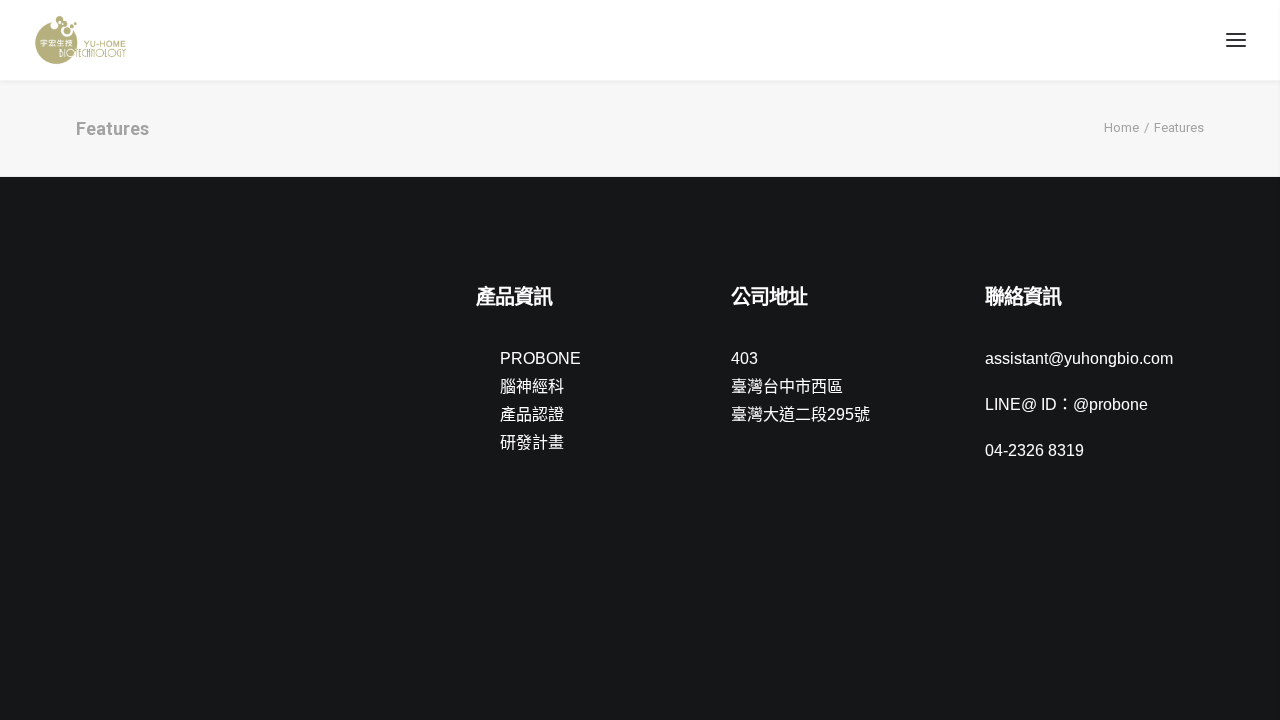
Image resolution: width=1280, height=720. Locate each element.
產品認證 (532, 414)
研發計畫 (532, 442)
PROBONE (540, 358)
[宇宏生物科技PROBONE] (80, 40)
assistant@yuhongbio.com (1079, 358)
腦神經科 (532, 386)
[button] (85, 299)
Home (1121, 127)
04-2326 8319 (1034, 450)
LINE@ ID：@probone (1066, 404)
